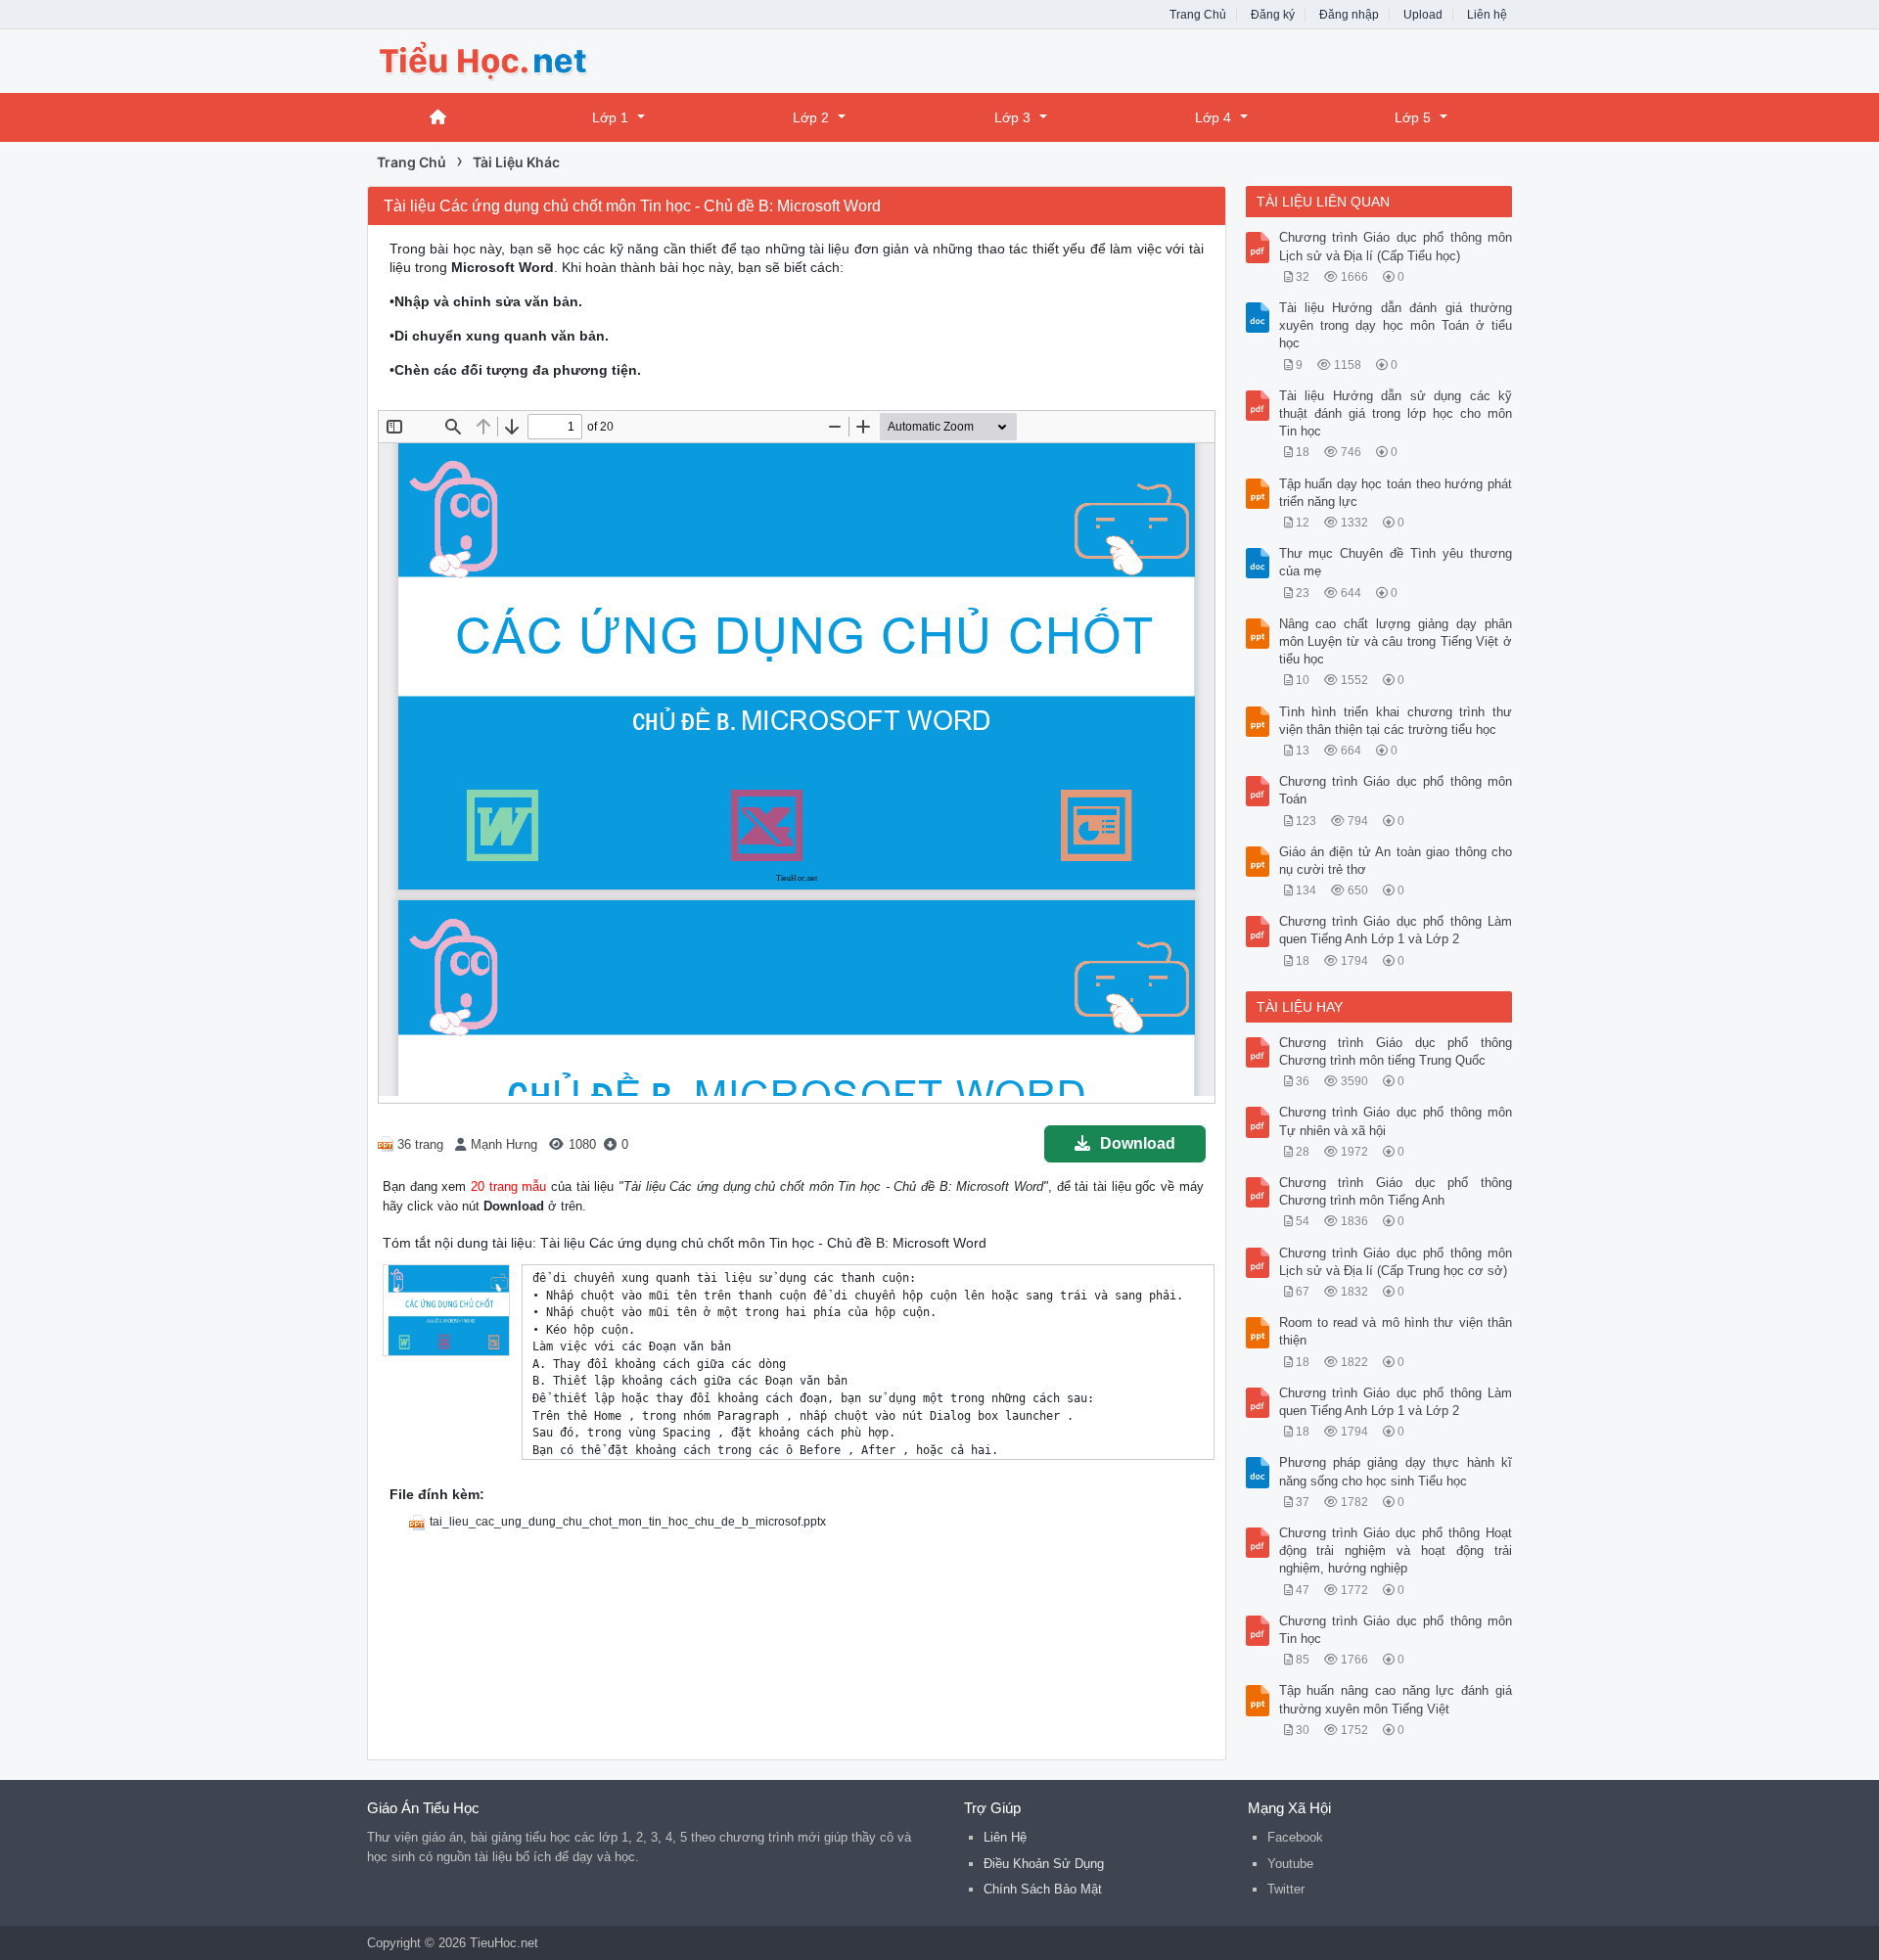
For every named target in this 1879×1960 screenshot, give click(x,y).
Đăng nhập (1349, 15)
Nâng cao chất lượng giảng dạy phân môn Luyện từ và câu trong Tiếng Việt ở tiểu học (1396, 641)
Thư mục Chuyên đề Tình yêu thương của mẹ (1396, 562)
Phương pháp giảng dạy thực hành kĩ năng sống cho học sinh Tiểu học (1396, 1471)
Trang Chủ (1198, 15)
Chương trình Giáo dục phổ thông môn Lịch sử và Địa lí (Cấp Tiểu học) (1396, 246)
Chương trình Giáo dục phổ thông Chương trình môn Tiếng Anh (1396, 1191)
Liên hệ (1487, 15)
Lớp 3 (1012, 117)
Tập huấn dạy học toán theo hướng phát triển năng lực (1396, 493)
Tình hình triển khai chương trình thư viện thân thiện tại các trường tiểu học (1396, 721)
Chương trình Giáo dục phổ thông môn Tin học (1396, 1630)
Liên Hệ (1005, 1837)
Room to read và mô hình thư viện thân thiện (1396, 1331)
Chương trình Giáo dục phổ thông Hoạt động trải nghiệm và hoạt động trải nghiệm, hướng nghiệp (1396, 1550)
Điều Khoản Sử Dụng (1044, 1864)
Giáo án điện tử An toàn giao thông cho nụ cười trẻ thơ (1396, 861)
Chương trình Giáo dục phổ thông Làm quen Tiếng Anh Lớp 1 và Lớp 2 (1396, 930)
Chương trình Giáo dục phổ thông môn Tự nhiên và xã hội (1396, 1121)
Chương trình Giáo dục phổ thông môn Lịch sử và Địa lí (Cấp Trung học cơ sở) (1396, 1262)
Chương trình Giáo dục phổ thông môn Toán (1396, 790)
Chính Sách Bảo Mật (1043, 1889)
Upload (1423, 15)
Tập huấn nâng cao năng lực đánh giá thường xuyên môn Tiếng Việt (1396, 1699)
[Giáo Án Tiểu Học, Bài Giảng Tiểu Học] (524, 59)
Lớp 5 (1413, 117)
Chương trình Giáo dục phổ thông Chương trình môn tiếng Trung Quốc (1396, 1051)
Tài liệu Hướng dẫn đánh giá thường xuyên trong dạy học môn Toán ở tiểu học (1396, 325)
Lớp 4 (1213, 117)
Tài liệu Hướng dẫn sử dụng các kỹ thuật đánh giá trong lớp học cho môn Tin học (1396, 413)
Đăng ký (1273, 15)
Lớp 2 (811, 117)
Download (1138, 1143)
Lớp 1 (610, 117)
